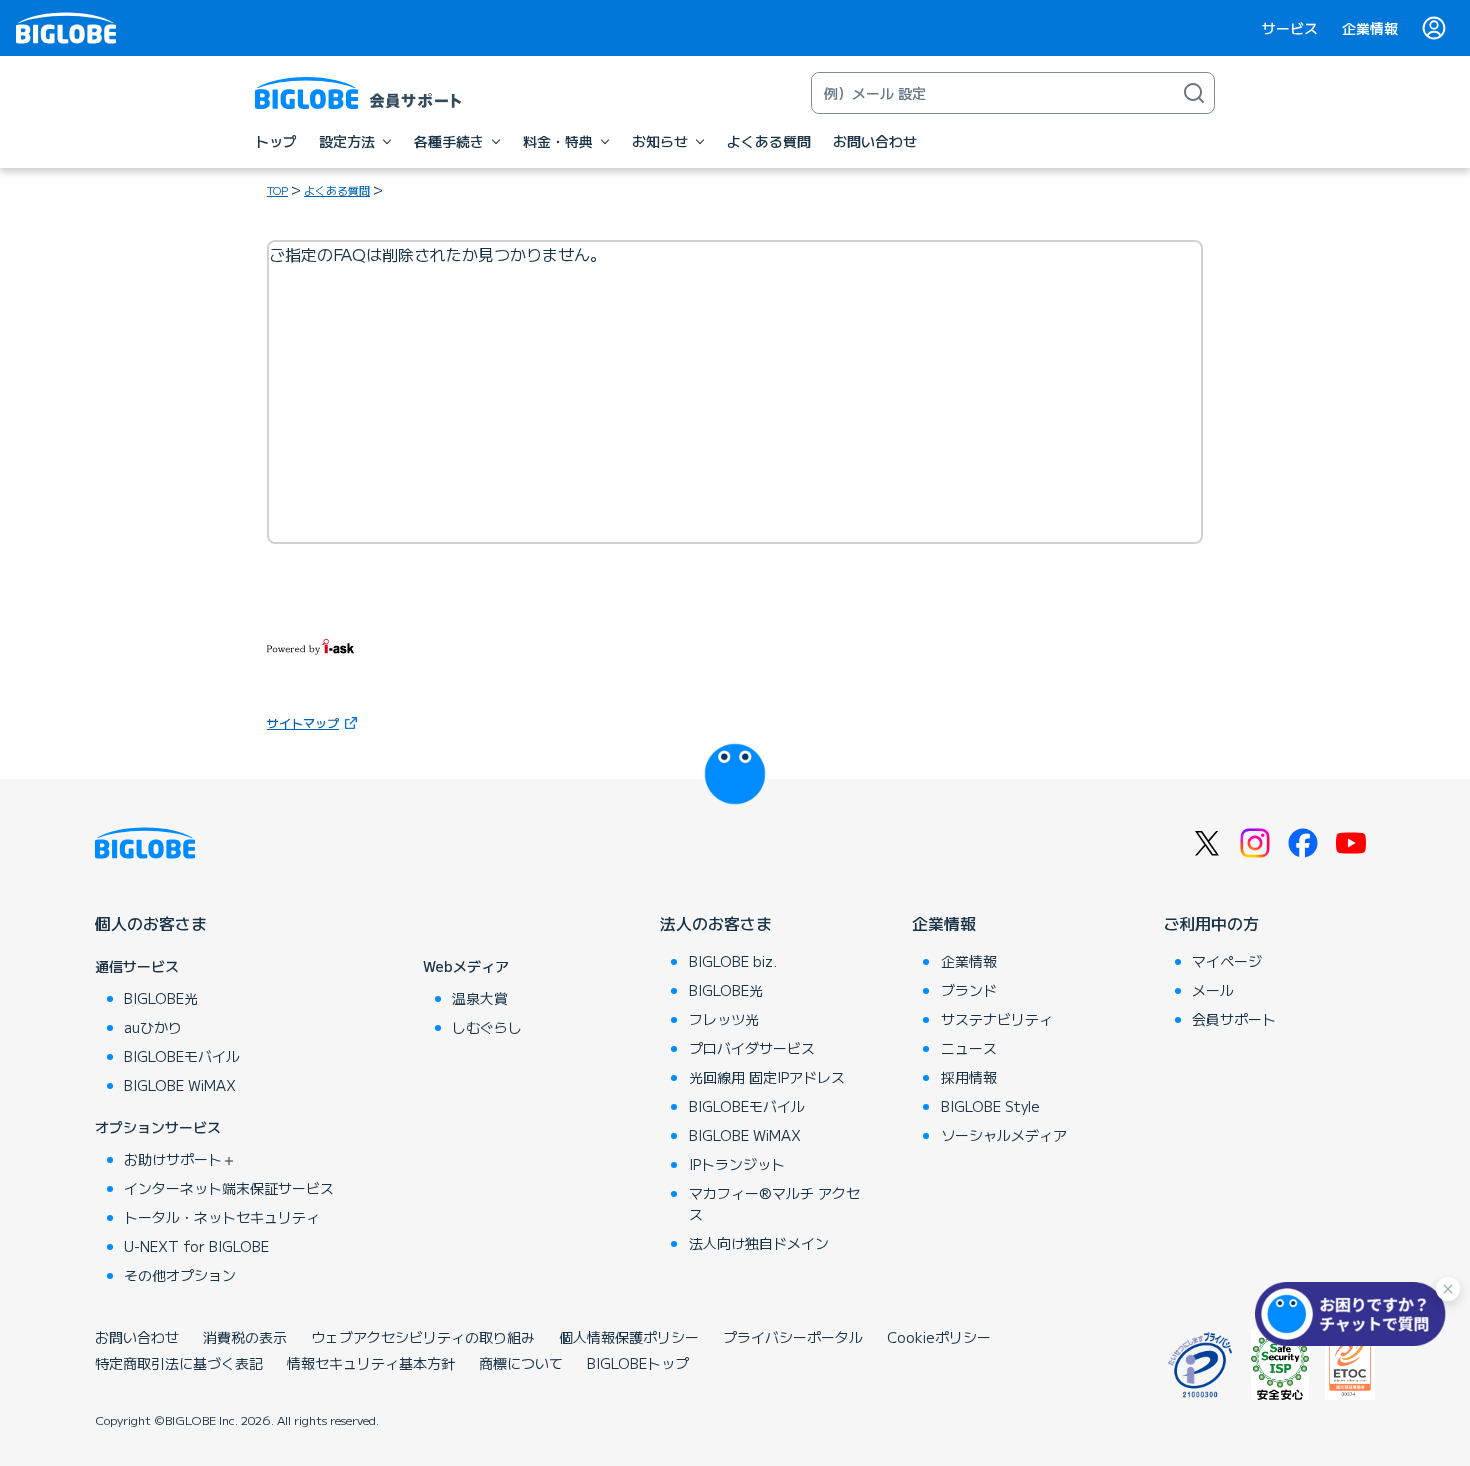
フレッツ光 (724, 1019)
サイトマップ (303, 722)
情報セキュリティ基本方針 (371, 1363)
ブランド (969, 990)
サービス (1290, 28)
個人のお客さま (151, 923)
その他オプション (180, 1275)
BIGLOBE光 (161, 998)
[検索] (1194, 93)
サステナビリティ (997, 1019)
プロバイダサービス (752, 1048)
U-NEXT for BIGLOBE (196, 1246)
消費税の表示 (245, 1337)
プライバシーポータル (793, 1337)
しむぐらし (487, 1027)
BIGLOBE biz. (733, 961)
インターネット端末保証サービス (229, 1188)
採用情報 (969, 1077)
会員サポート (1234, 1019)
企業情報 (1370, 28)
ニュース (969, 1048)
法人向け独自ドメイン (759, 1243)
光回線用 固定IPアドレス (767, 1077)
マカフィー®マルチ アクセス (774, 1203)
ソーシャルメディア (1004, 1135)
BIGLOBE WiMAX (180, 1085)
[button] (1355, 1314)
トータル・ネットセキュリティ (222, 1217)
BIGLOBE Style (990, 1106)
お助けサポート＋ (180, 1159)
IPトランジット (737, 1164)
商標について (521, 1363)
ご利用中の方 (1211, 923)
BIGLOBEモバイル (182, 1056)
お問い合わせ (137, 1337)
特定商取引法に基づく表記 (179, 1363)
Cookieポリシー (939, 1337)
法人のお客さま (716, 923)
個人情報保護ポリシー (629, 1337)
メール (1213, 990)
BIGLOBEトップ (638, 1363)
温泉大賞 (480, 998)
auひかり (153, 1027)
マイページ (1227, 961)
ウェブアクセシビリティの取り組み (423, 1337)
